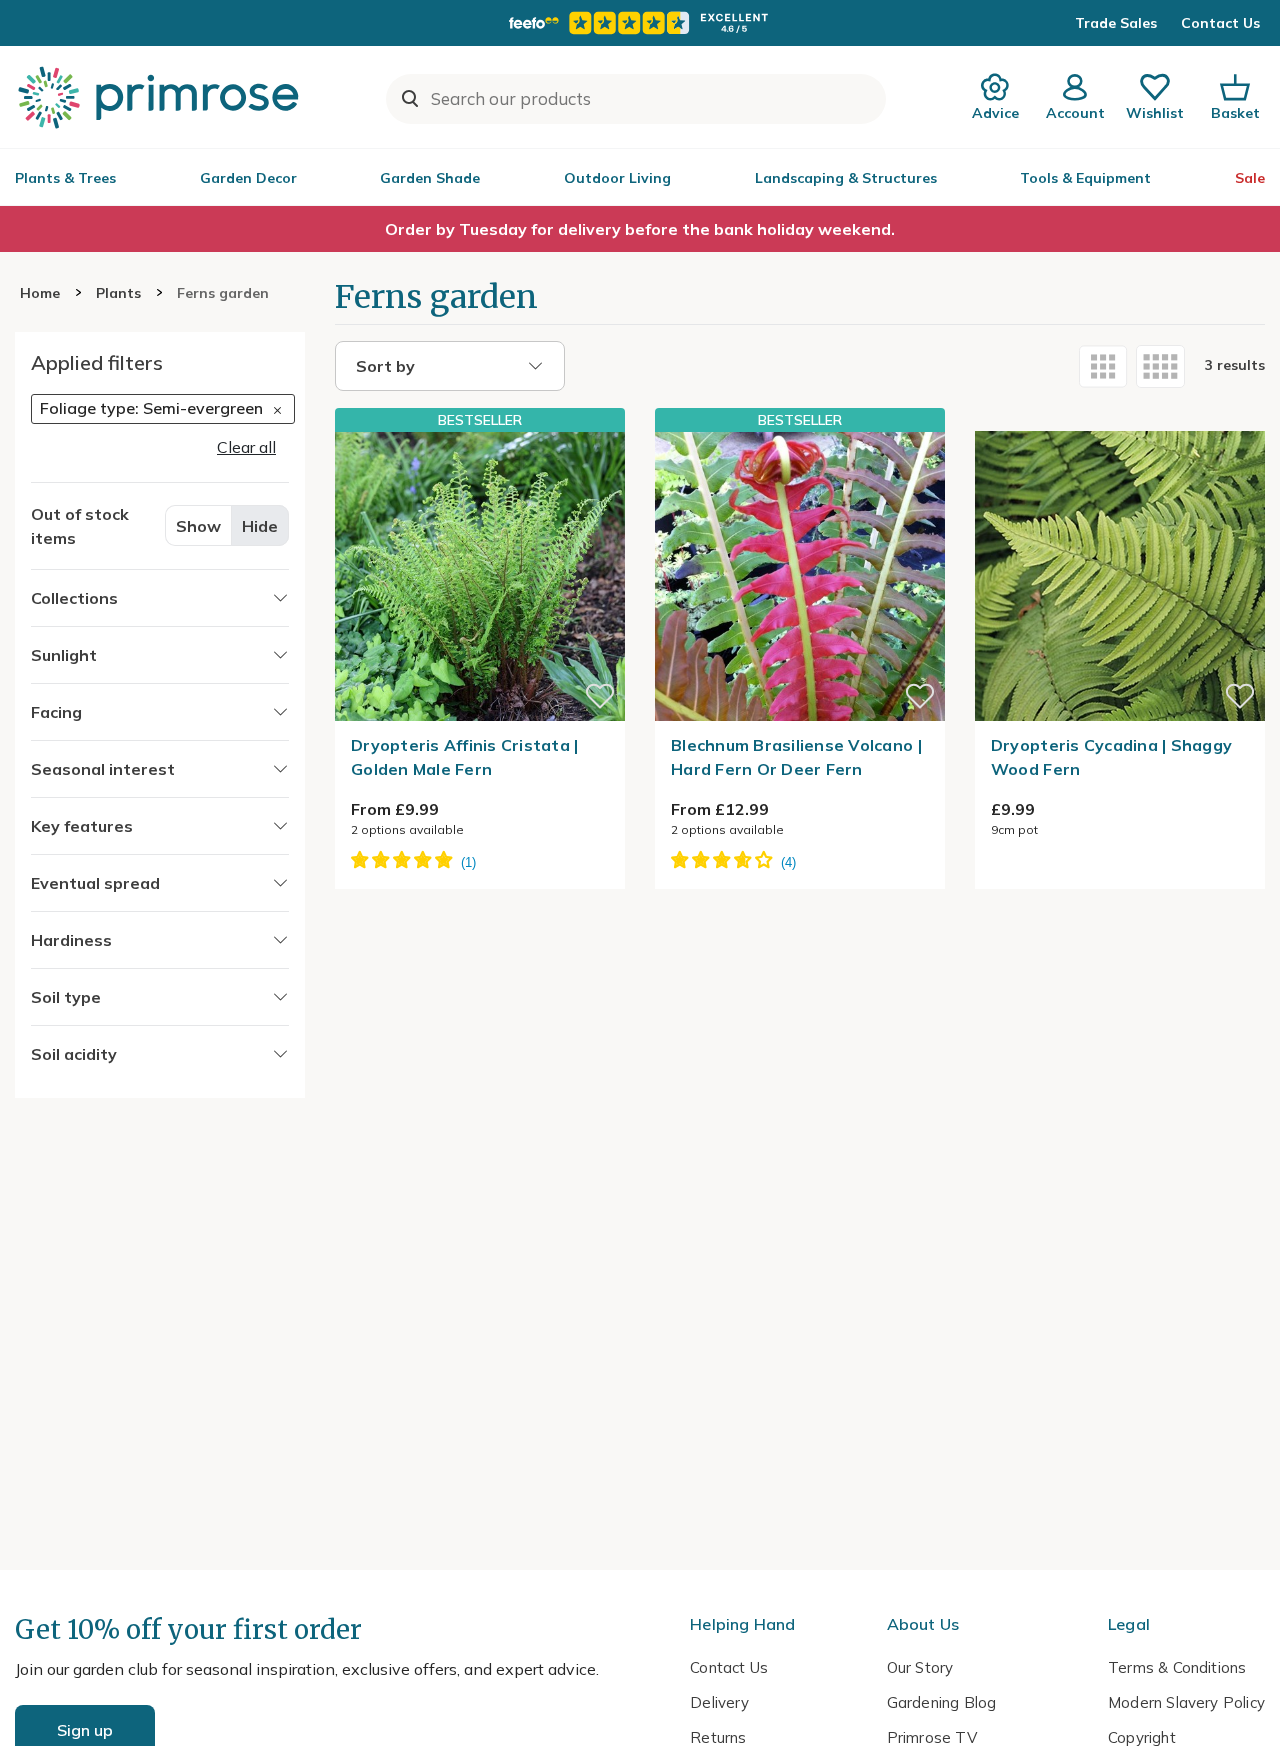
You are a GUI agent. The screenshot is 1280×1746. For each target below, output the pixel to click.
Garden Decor (248, 178)
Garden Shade (430, 178)
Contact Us (1220, 23)
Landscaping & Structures (846, 178)
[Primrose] (161, 97)
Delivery (719, 1702)
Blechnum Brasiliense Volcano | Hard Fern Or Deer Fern (796, 757)
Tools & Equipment (1085, 178)
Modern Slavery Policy (1186, 1702)
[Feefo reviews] (640, 23)
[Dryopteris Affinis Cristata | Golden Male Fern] (480, 576)
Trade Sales (1116, 23)
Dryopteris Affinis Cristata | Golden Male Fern (465, 757)
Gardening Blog (942, 1702)
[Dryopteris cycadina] (1120, 419)
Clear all (246, 446)
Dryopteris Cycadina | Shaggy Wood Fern (1111, 757)
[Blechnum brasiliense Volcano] (800, 576)
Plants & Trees (65, 178)
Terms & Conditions (1177, 1667)
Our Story (920, 1667)
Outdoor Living (617, 178)
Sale (1250, 178)
